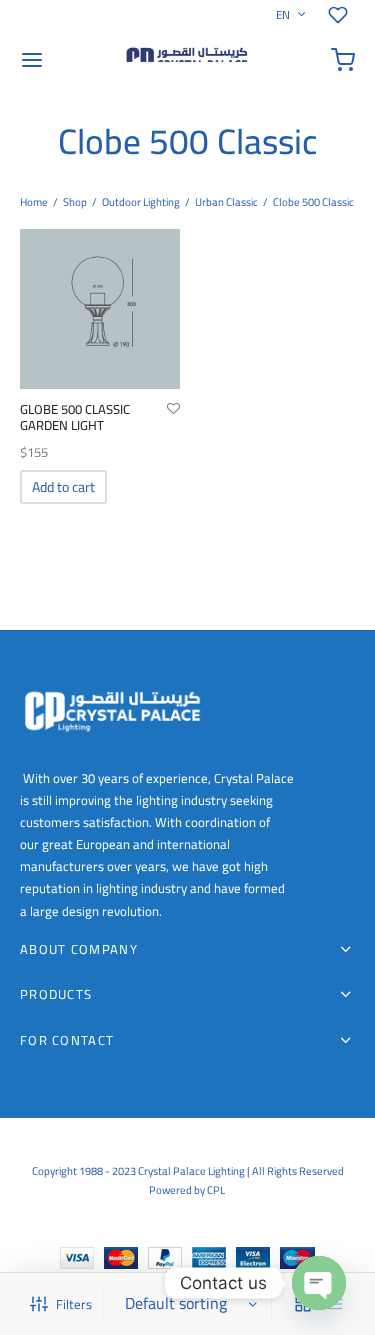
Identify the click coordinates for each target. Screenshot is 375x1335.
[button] (63, 487)
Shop (75, 202)
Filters (74, 1304)
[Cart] (343, 60)
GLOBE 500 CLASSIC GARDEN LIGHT (75, 417)
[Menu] (32, 60)
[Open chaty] (319, 1283)
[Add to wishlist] (173, 409)
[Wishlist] (341, 15)
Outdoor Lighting (141, 202)
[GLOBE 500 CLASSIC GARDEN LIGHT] (100, 309)
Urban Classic (226, 202)
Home (34, 202)
